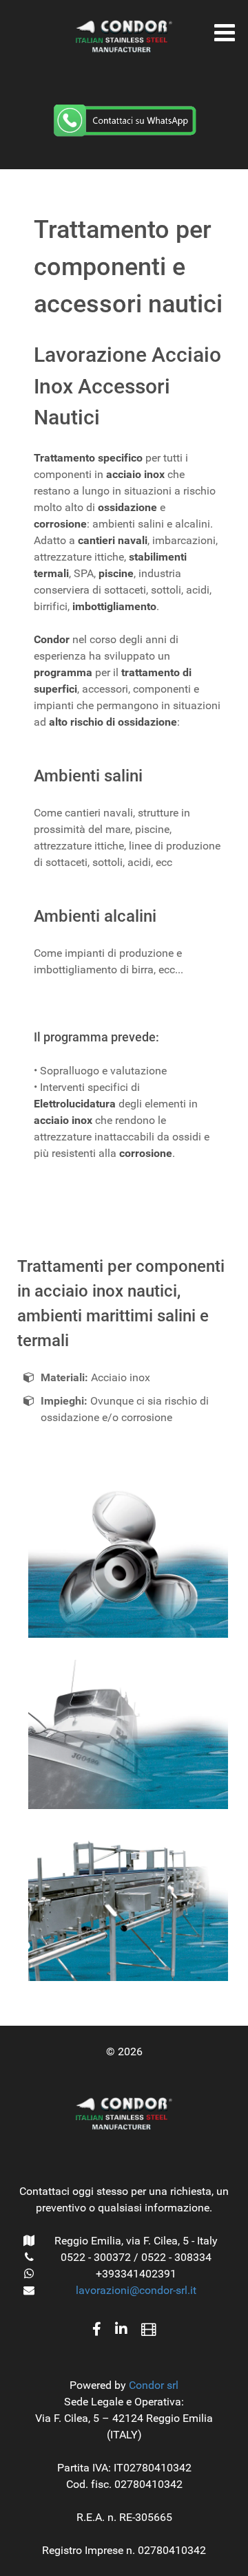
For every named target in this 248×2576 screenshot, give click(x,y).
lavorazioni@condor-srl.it (136, 2290)
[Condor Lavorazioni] (124, 36)
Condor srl (154, 2385)
